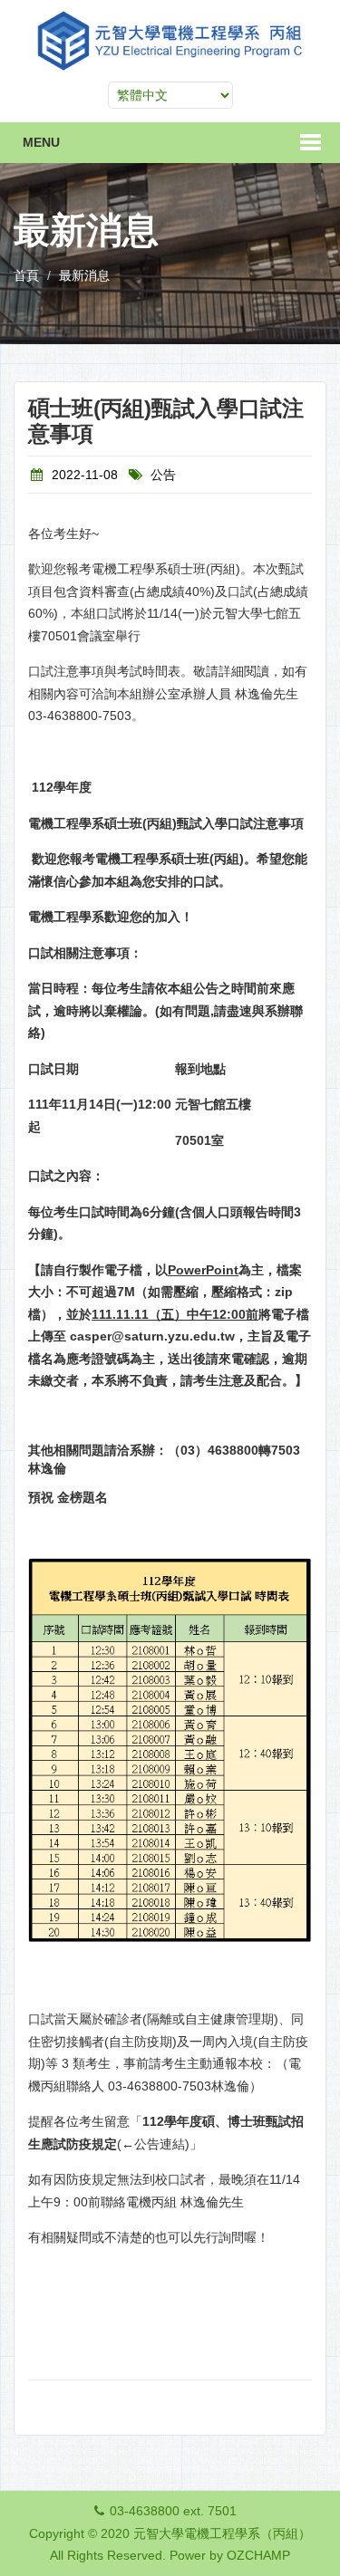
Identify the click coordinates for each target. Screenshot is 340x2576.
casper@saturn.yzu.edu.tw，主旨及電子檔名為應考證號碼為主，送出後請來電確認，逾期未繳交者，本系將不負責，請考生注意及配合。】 (170, 1358)
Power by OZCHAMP (230, 2555)
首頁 (26, 275)
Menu (41, 142)
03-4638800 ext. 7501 (173, 2511)
